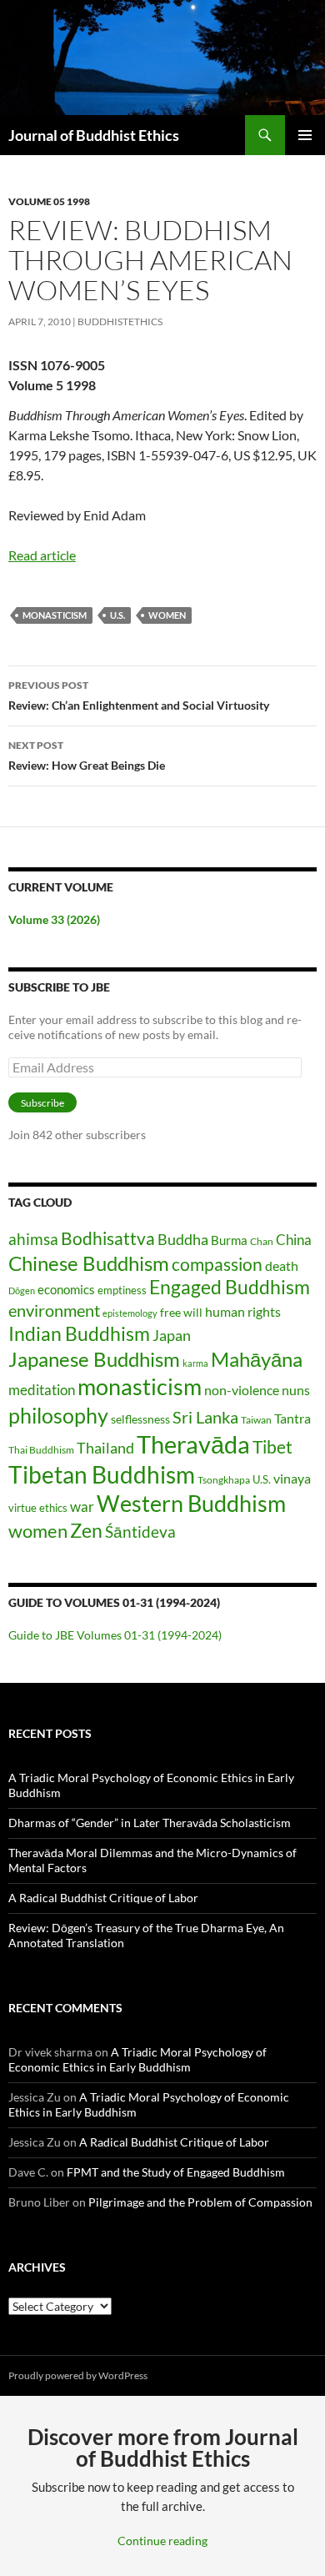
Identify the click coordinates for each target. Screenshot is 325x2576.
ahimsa (33, 1239)
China (294, 1240)
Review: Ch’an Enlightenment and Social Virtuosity (139, 695)
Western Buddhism (191, 1503)
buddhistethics (120, 321)
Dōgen (22, 1291)
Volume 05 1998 (49, 201)
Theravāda (193, 1444)
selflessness (140, 1419)
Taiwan (256, 1420)
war (82, 1506)
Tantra (292, 1418)
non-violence (242, 1390)
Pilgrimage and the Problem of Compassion (200, 2202)
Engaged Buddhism (230, 1287)
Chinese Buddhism (89, 1263)
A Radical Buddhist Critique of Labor (103, 1898)
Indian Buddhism (79, 1333)
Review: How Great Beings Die (87, 756)
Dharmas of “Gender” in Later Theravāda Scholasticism (150, 1823)
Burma (229, 1240)
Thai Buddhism (41, 1450)
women (167, 615)
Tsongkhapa (224, 1480)
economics (66, 1289)
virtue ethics (38, 1508)
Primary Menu (305, 135)
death (282, 1265)
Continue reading (162, 2541)
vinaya (292, 1478)
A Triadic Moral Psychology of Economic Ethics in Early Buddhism (137, 2059)
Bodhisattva (108, 1238)
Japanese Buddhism (94, 1359)
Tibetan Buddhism (102, 1475)
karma (195, 1363)
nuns (296, 1390)
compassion (217, 1264)
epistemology (130, 1313)
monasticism (55, 615)
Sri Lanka (205, 1417)
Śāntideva (140, 1532)
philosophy (58, 1415)
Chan (262, 1241)
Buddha (183, 1239)
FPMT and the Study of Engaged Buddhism (176, 2172)
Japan (172, 1335)
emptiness (122, 1290)
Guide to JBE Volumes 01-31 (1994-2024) (115, 1635)
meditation (42, 1390)
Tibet (272, 1447)
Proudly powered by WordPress (78, 2375)
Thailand (105, 1448)
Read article (42, 555)
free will (181, 1312)
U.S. (117, 615)
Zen (86, 1531)
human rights (243, 1311)
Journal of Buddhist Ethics (94, 135)
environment (54, 1311)
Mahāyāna (257, 1359)
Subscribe (42, 1103)
